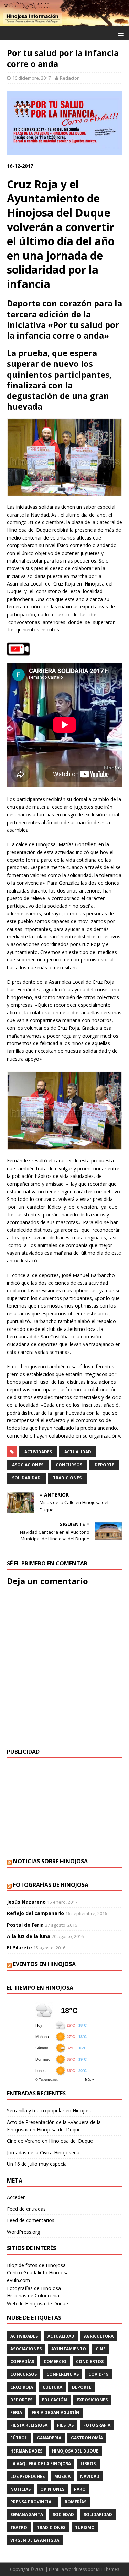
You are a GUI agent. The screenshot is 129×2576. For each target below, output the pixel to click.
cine (101, 2349)
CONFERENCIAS (63, 2374)
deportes (21, 2400)
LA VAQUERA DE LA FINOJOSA (41, 2464)
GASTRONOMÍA (87, 2438)
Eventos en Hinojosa (44, 1964)
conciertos (90, 2361)
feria (16, 2413)
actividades (38, 1452)
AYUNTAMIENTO (69, 2349)
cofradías (22, 2361)
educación (55, 2400)
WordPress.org (23, 2232)
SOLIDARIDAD (26, 1478)
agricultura (99, 2336)
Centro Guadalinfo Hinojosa (38, 2273)
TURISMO (85, 2527)
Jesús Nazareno (26, 1902)
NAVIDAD (90, 2476)
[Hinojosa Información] (64, 22)
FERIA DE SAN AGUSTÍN (56, 2413)
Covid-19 (98, 2374)
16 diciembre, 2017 (31, 78)
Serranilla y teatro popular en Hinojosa (50, 2110)
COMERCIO (55, 2361)
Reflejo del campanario (35, 1913)
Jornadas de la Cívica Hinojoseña (43, 2153)
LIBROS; (89, 2464)
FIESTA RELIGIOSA (29, 2425)
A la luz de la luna (29, 1936)
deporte (104, 1465)
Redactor (69, 78)
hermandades (26, 2451)
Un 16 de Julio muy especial (37, 2164)
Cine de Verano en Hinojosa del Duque (50, 2141)
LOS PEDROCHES (28, 2476)
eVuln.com (18, 2280)
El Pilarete (19, 1947)
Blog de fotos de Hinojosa (36, 2265)
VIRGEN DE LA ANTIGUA (35, 2540)
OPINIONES (52, 2489)
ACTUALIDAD (78, 1452)
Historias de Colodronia (33, 2296)
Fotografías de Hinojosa (51, 1885)
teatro (19, 2527)
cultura (52, 2387)
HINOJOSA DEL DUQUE (75, 2451)
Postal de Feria (25, 1925)
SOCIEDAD (63, 2514)
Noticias (20, 2489)
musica (62, 2476)
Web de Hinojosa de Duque (37, 2303)
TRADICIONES (67, 1478)
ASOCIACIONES (28, 1465)
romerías (76, 2502)
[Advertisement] (64, 1808)
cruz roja (22, 2387)
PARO (80, 2489)
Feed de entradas (26, 2209)
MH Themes (107, 2569)
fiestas (65, 2425)
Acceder (16, 2197)
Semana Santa (27, 2514)
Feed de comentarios (31, 2220)
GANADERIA (49, 2438)
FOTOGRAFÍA (97, 2425)
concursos (69, 1465)
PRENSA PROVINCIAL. (33, 2502)
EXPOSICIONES (92, 2400)
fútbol (19, 2438)
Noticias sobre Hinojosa (50, 1861)
